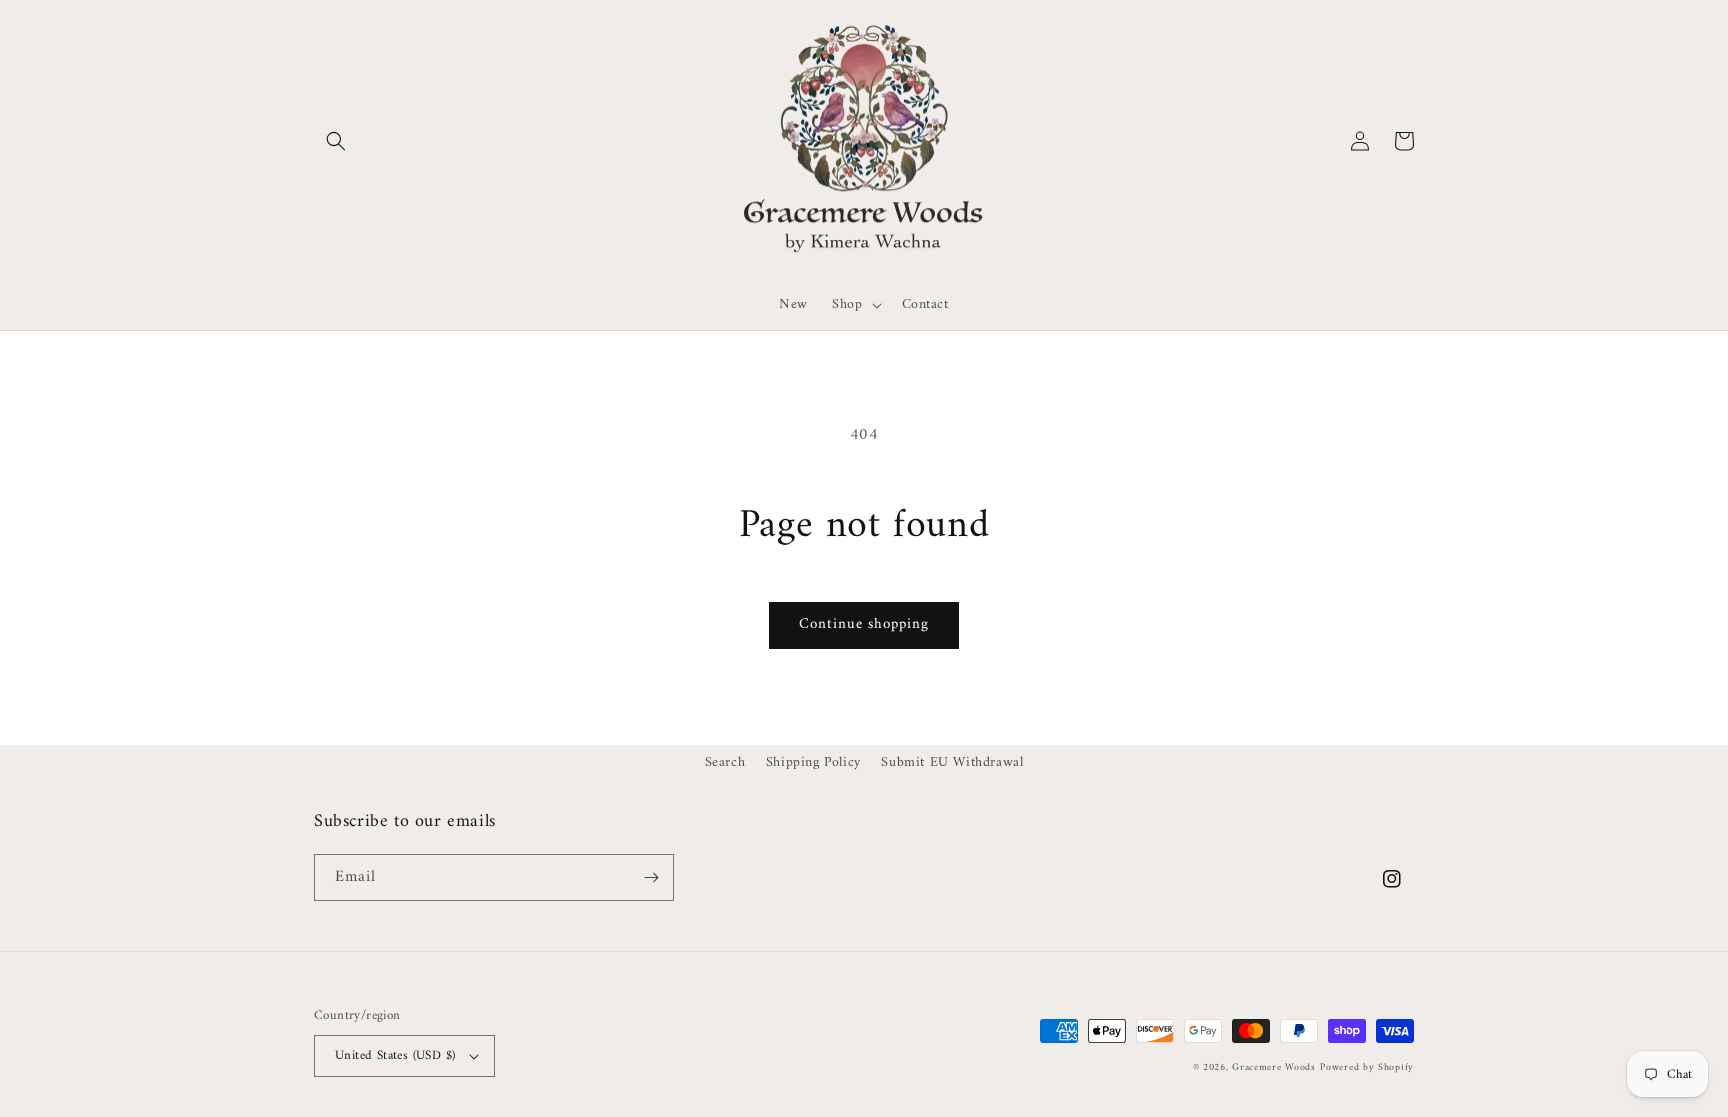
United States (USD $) (395, 1055)
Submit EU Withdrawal (952, 762)
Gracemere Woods (1274, 1067)
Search (725, 762)
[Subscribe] (651, 877)
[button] (336, 141)
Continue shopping (864, 624)
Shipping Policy (813, 762)
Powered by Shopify (1367, 1067)
